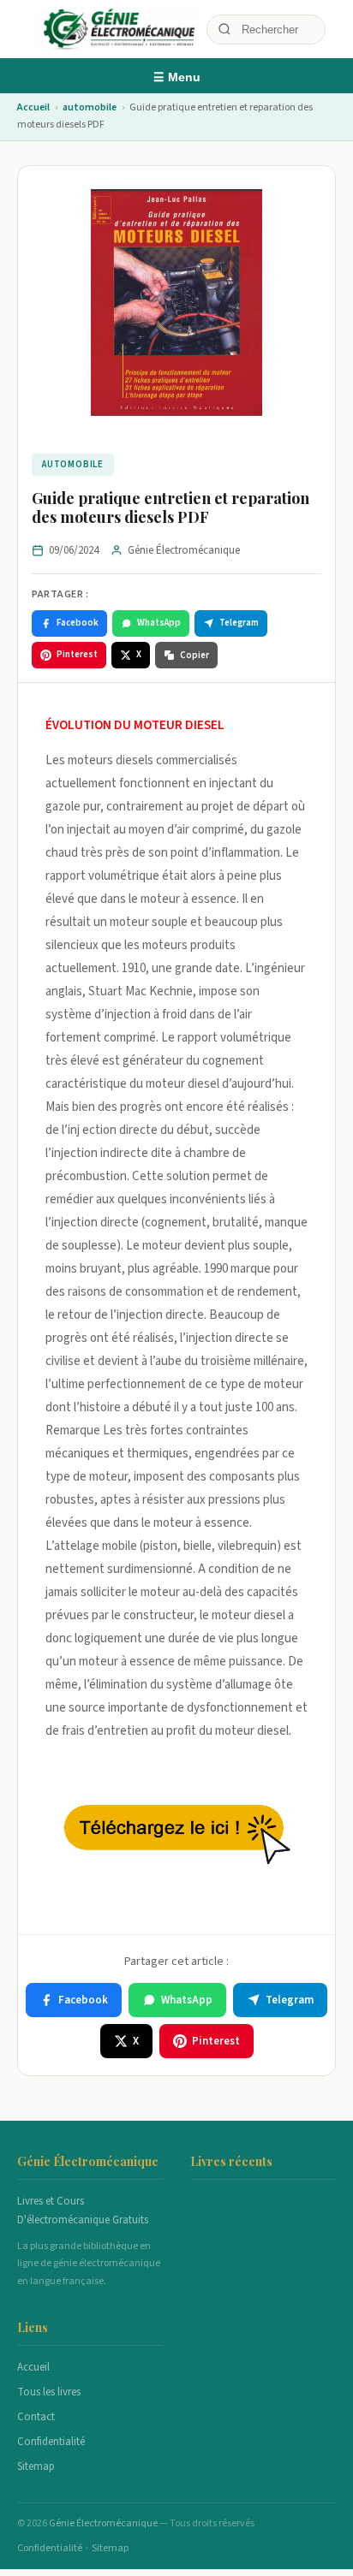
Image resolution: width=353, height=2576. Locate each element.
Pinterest (77, 654)
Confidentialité (51, 2442)
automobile (90, 107)
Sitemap (36, 2466)
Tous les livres (49, 2392)
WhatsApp (159, 623)
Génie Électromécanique (104, 2523)
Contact (36, 2417)
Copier (194, 655)
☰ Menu (177, 77)
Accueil (33, 107)
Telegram (239, 623)
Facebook (78, 623)
